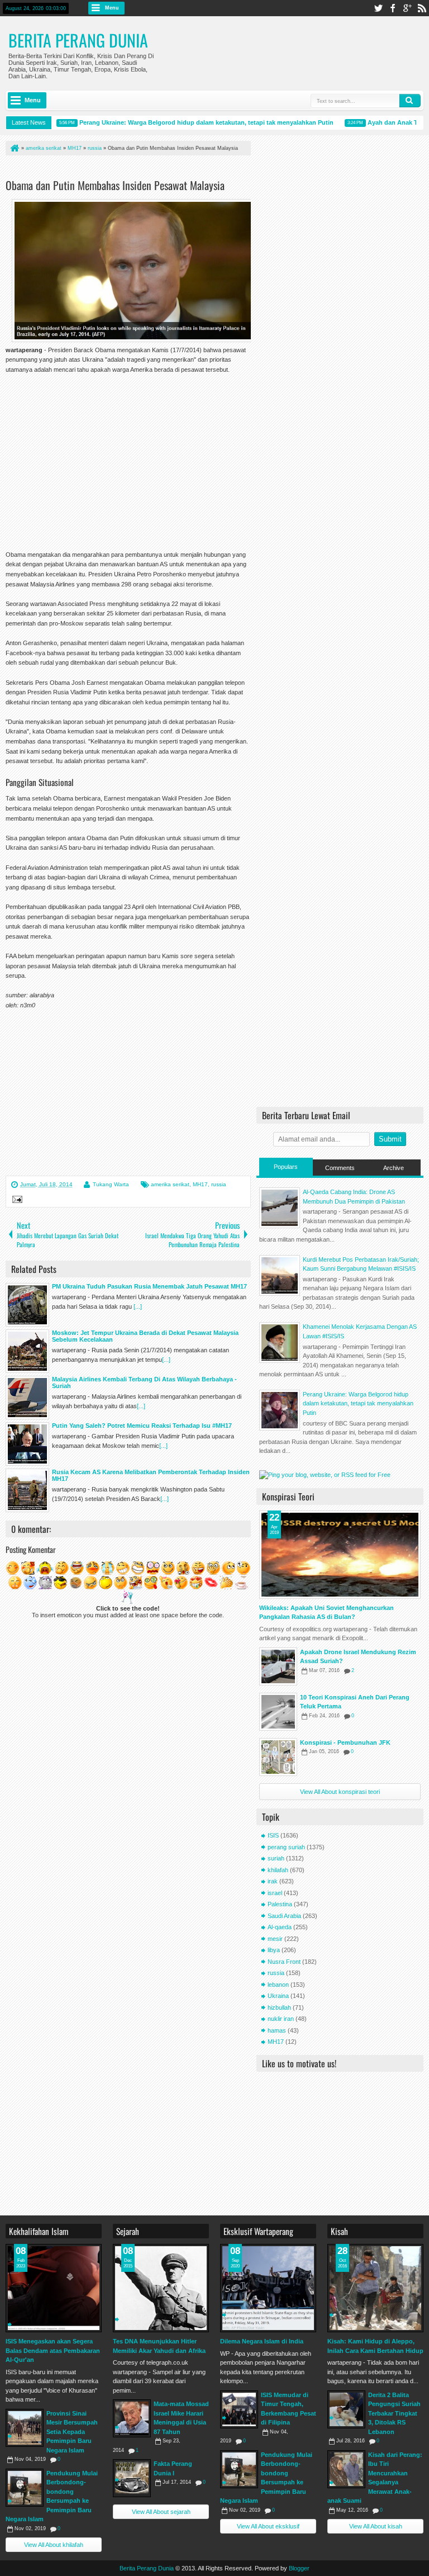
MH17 (200, 1184)
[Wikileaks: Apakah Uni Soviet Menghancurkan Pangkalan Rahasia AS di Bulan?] (340, 1555)
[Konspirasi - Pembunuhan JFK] (278, 1757)
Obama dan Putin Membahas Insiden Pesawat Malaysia (115, 185)
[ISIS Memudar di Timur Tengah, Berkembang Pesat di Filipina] (239, 2409)
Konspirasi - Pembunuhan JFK (345, 1742)
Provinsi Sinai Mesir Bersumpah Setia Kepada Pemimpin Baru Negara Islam (72, 2432)
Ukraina (278, 1996)
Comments (340, 1168)
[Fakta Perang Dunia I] (132, 2478)
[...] (138, 1306)
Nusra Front (284, 1962)
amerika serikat (170, 1184)
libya (274, 1950)
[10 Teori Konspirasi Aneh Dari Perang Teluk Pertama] (278, 1712)
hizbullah (279, 2007)
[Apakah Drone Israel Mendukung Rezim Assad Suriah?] (278, 1666)
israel (275, 1893)
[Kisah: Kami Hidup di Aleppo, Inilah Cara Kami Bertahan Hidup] (375, 2288)
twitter (378, 8)
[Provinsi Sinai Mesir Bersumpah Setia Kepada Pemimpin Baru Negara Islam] (25, 2428)
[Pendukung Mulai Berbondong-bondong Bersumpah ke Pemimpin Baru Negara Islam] (25, 2488)
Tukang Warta (111, 1184)
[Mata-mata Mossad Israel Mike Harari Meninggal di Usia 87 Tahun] (132, 2418)
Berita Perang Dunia (78, 40)
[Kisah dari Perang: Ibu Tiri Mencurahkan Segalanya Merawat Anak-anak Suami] (346, 2469)
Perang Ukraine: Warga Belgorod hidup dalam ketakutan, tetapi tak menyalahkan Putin (190, 122)
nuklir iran (281, 2019)
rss (422, 8)
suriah (276, 1858)
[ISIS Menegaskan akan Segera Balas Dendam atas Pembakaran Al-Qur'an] (54, 2288)
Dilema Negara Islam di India (262, 2341)
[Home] (14, 148)
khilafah (278, 1870)
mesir (275, 1939)
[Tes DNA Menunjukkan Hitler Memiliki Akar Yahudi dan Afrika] (161, 2288)
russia (219, 1184)
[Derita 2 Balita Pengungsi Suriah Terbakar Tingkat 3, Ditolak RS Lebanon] (346, 2409)
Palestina (280, 1904)
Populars (286, 1167)
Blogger (299, 2568)
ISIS (273, 1835)
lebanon (278, 1985)
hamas (277, 2030)
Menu (112, 8)
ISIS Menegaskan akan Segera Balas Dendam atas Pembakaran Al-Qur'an (53, 2350)
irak (273, 1881)
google (407, 8)
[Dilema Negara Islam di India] (268, 2288)
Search (410, 101)
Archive (394, 1168)
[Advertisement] (136, 169)
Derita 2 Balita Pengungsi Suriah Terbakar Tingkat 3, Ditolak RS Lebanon (394, 2413)
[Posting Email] (16, 1201)
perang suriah (286, 1847)
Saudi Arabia (284, 1916)
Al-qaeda (280, 1927)
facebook (393, 8)
